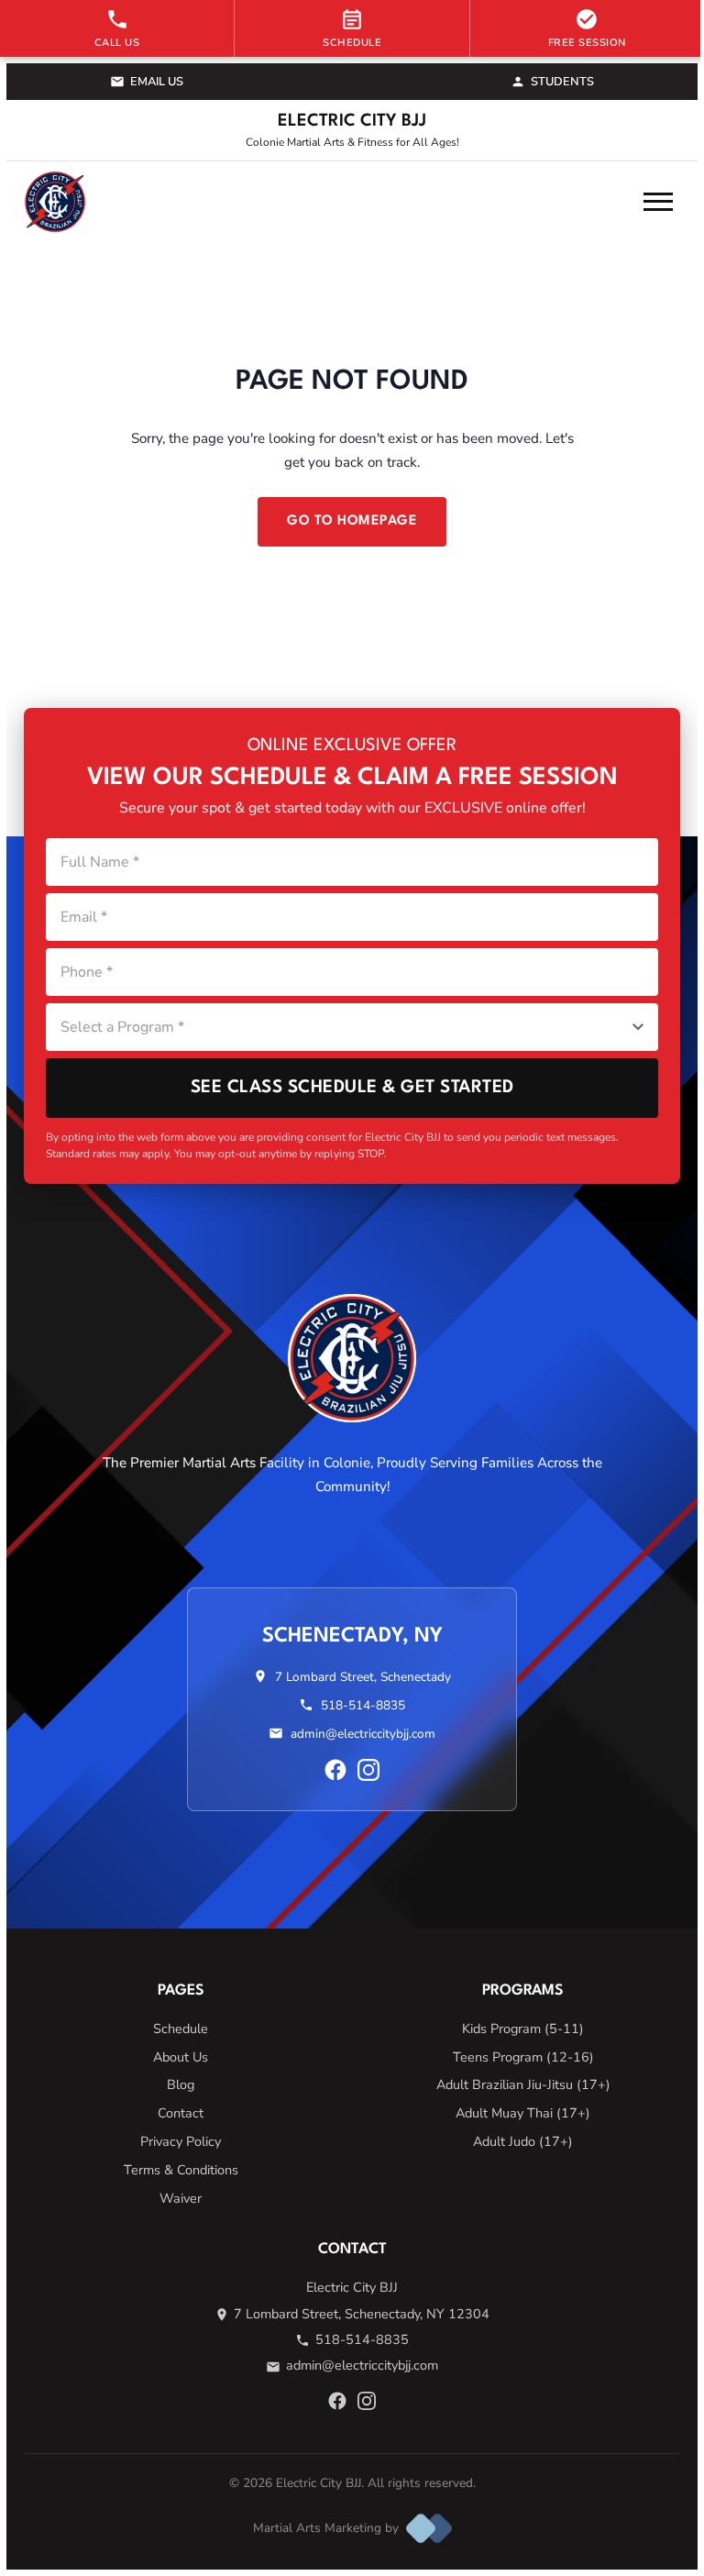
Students (562, 82)
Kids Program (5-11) (523, 2029)
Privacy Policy (181, 2141)
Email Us (157, 82)
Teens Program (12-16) (523, 2057)
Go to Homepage (352, 521)
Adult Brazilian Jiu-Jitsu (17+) (523, 2084)
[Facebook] (335, 1770)
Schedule (181, 2029)
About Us (181, 2057)
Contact (181, 2113)
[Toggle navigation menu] (658, 202)
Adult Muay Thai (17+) (523, 2113)
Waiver (181, 2198)
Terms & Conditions (181, 2170)
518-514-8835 (363, 1705)
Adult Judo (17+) (523, 2141)
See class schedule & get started (352, 1088)
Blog (181, 2084)
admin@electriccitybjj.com (363, 1734)
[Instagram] (368, 1770)
